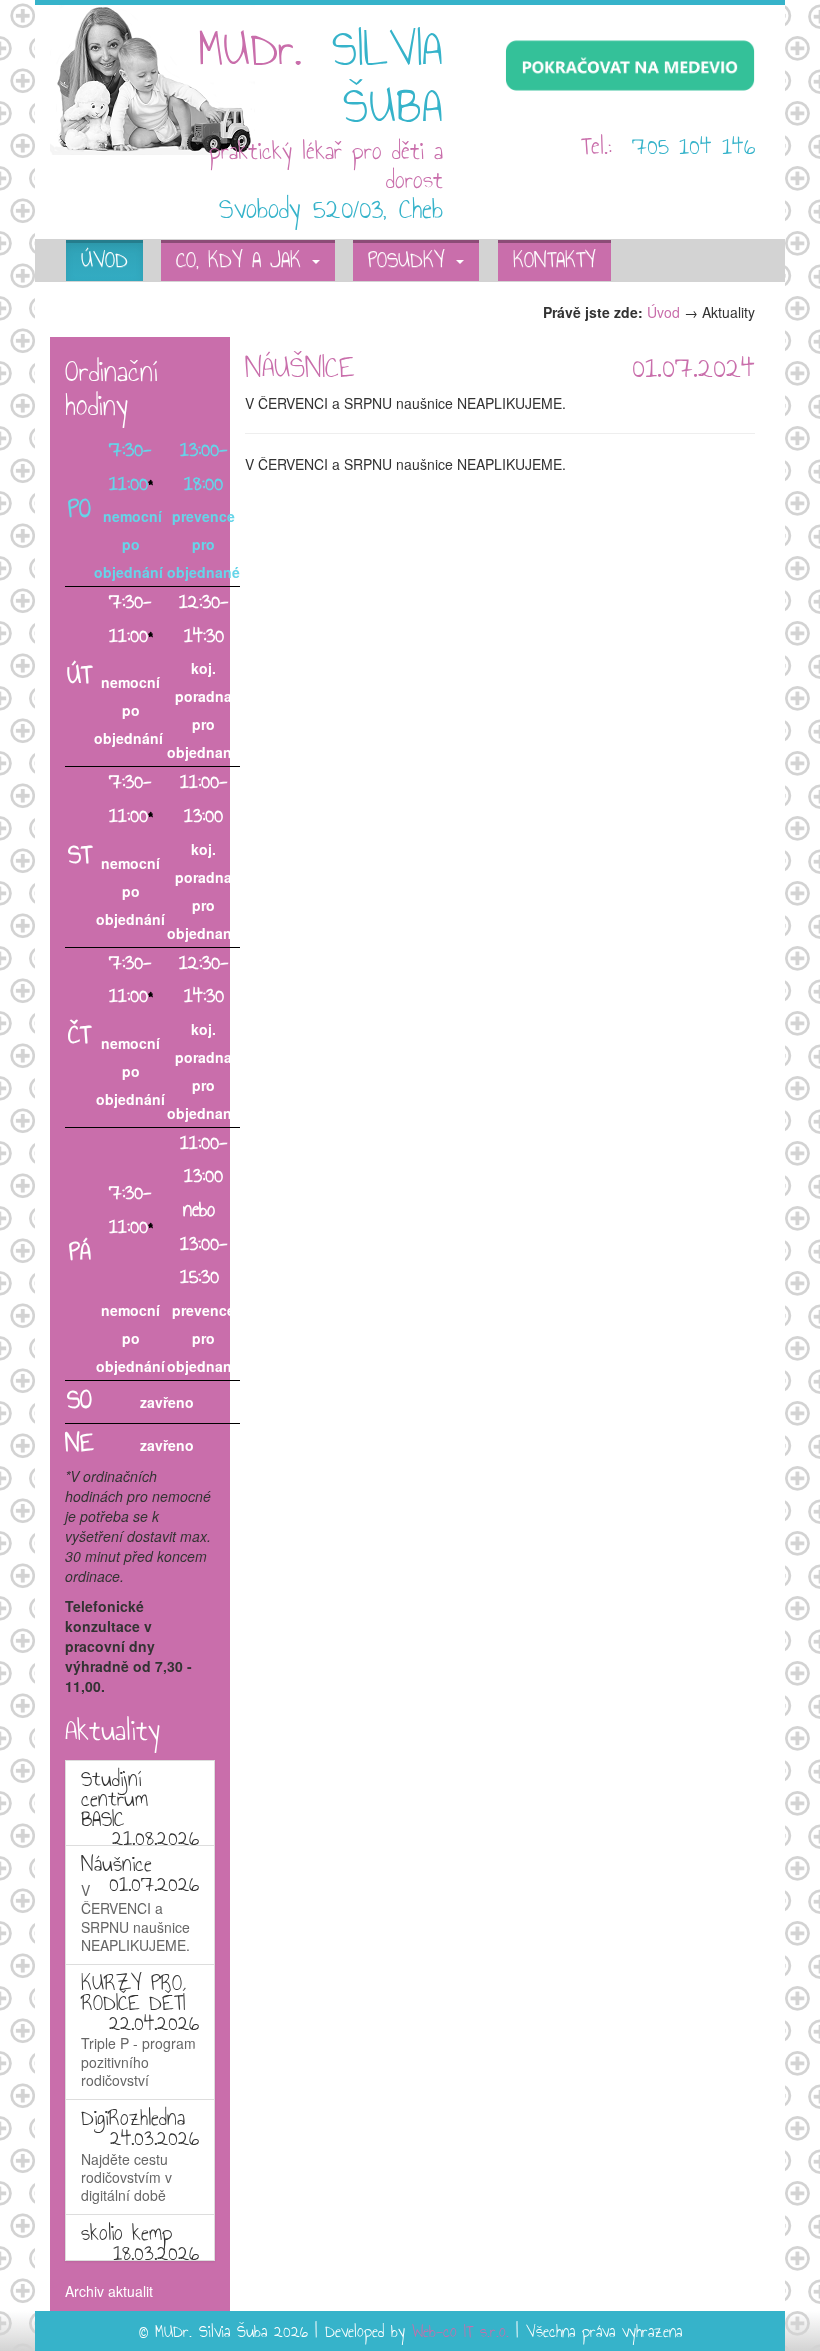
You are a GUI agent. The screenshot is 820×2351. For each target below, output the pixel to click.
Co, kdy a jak (243, 261)
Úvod (104, 261)
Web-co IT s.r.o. (460, 2333)
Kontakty (554, 261)
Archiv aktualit (109, 2291)
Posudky (411, 261)
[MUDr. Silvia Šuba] (152, 78)
